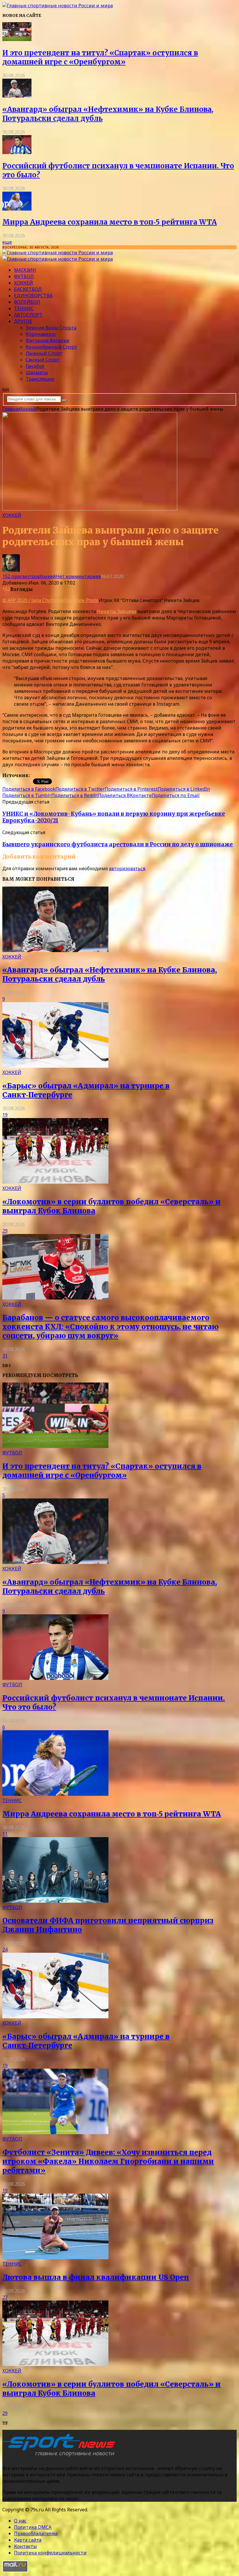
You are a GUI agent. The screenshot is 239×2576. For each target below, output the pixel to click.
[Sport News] (58, 6)
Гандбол (35, 366)
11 (5, 1834)
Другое (23, 321)
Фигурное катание (48, 340)
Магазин (25, 270)
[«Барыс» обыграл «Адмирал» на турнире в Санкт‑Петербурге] (55, 1066)
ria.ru (36, 775)
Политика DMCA (33, 2527)
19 (5, 1115)
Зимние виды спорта (51, 328)
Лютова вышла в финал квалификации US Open (96, 2277)
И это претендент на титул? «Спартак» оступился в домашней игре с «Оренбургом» (100, 57)
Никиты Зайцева (117, 611)
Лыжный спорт (44, 353)
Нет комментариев (78, 576)
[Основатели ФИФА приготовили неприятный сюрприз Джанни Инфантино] (55, 1901)
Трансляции (40, 379)
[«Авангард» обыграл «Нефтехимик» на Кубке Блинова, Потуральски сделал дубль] (17, 96)
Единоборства (33, 296)
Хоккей (23, 283)
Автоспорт (28, 315)
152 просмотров (21, 576)
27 (5, 2297)
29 (5, 1231)
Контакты (26, 2546)
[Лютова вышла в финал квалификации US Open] (55, 2257)
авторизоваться (127, 868)
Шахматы (37, 372)
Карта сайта (28, 2540)
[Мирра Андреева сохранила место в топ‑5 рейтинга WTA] (17, 209)
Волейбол (27, 302)
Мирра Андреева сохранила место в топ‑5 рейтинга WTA (110, 222)
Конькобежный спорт (51, 347)
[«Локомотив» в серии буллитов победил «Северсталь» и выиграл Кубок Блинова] (55, 1182)
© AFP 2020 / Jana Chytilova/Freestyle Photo (50, 600)
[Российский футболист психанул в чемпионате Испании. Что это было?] (17, 152)
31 (5, 1356)
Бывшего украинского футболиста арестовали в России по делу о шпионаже (118, 844)
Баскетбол (28, 289)
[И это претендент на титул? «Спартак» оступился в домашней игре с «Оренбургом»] (17, 39)
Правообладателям (36, 2533)
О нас (20, 2521)
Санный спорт (43, 360)
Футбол (24, 276)
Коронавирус (41, 334)
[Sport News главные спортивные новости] (61, 2457)
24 (5, 1950)
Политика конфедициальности (50, 2553)
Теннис (24, 308)
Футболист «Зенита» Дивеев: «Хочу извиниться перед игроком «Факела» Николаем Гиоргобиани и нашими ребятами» (108, 2161)
